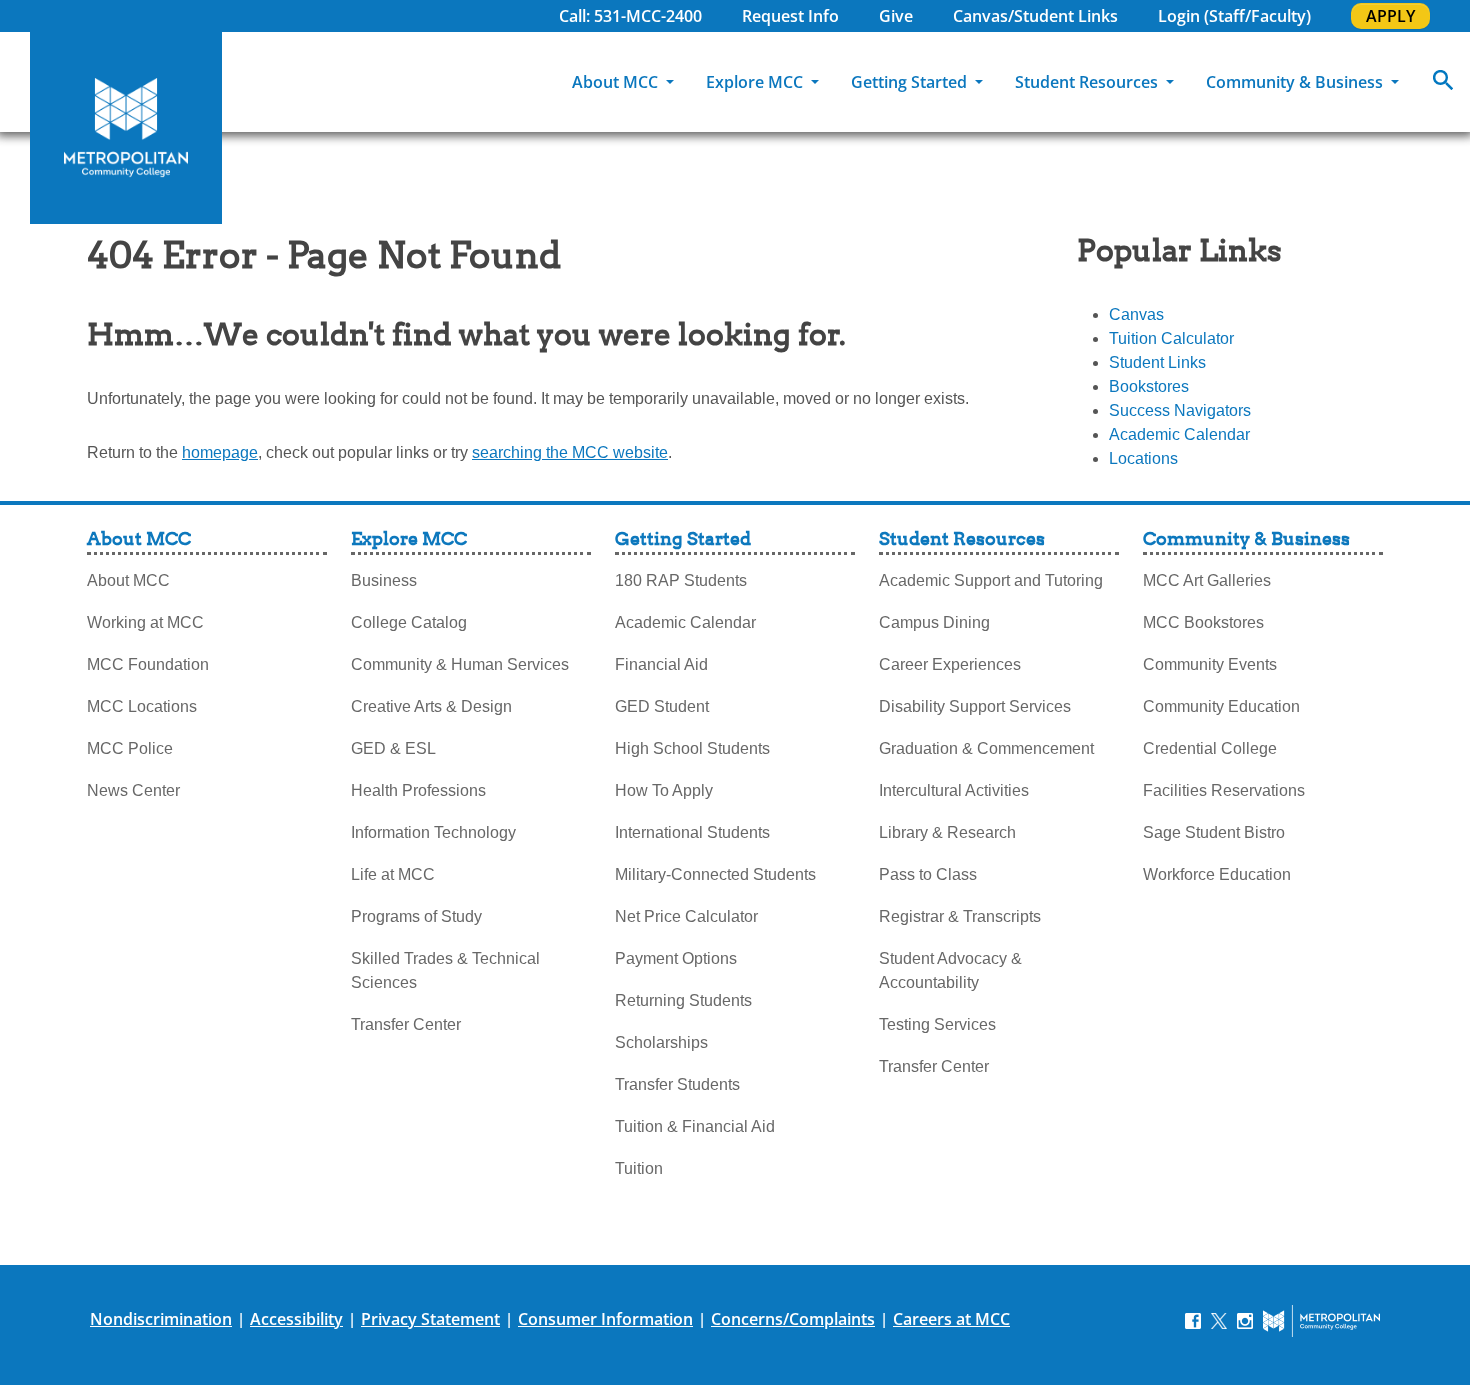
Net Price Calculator (686, 916)
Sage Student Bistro (1214, 832)
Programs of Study (416, 916)
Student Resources (1088, 82)
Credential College (1210, 748)
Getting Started (911, 82)
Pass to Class (928, 874)
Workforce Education (1217, 874)
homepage (220, 452)
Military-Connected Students (715, 874)
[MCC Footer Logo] (1321, 1321)
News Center (133, 790)
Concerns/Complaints (793, 1319)
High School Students (692, 748)
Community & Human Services (460, 664)
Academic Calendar (1179, 434)
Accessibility (296, 1319)
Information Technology (433, 832)
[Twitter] (1219, 1319)
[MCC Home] (126, 128)
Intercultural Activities (954, 790)
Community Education (1221, 706)
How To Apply (664, 790)
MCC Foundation (148, 664)
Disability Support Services (975, 706)
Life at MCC (393, 874)
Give (896, 16)
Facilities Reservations (1224, 790)
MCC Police (130, 748)
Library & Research (947, 832)
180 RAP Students (681, 580)
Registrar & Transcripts (960, 916)
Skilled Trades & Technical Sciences (445, 970)
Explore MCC (756, 82)
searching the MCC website (570, 452)
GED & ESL (393, 748)
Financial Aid (661, 664)
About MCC (617, 82)
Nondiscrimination (161, 1319)
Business (384, 580)
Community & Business (1296, 82)
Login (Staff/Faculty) (1234, 16)
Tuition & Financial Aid (695, 1126)
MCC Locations (142, 706)
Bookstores (1149, 386)
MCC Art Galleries (1207, 580)
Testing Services (937, 1024)
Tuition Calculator (1171, 338)
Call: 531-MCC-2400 (630, 16)
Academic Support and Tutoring (991, 580)
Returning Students (683, 1000)
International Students (692, 832)
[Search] (1443, 82)
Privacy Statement (430, 1319)
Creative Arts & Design (431, 706)
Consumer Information (605, 1319)
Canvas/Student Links (1035, 16)
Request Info (790, 16)
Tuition (639, 1168)
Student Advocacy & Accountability (950, 970)
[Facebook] (1193, 1319)
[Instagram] (1245, 1319)
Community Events (1210, 664)
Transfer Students (677, 1084)
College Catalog (409, 622)
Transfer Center (406, 1024)
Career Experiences (950, 664)
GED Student (662, 706)
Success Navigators (1180, 410)
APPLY (1390, 16)
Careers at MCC (951, 1319)
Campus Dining (934, 622)
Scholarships (661, 1042)
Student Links (1157, 362)
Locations (1143, 458)
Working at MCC (145, 622)
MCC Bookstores (1203, 622)
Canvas (1136, 314)
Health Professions (418, 790)
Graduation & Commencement (986, 748)
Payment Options (676, 958)
